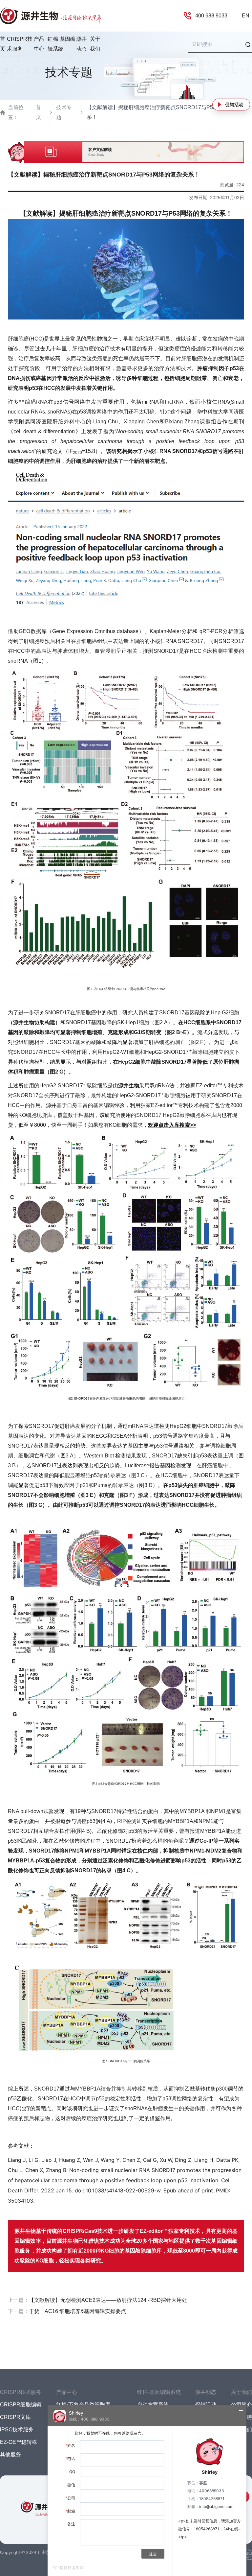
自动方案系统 (153, 2405)
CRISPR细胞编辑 (21, 2405)
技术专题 (64, 112)
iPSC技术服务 (17, 2430)
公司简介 (241, 2405)
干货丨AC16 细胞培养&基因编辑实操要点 (77, 2311)
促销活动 (234, 105)
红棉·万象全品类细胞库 (83, 2405)
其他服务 (10, 2455)
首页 (3, 44)
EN (246, 16)
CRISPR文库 (15, 2417)
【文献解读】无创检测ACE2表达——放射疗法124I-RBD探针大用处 (108, 2300)
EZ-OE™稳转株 (19, 2442)
